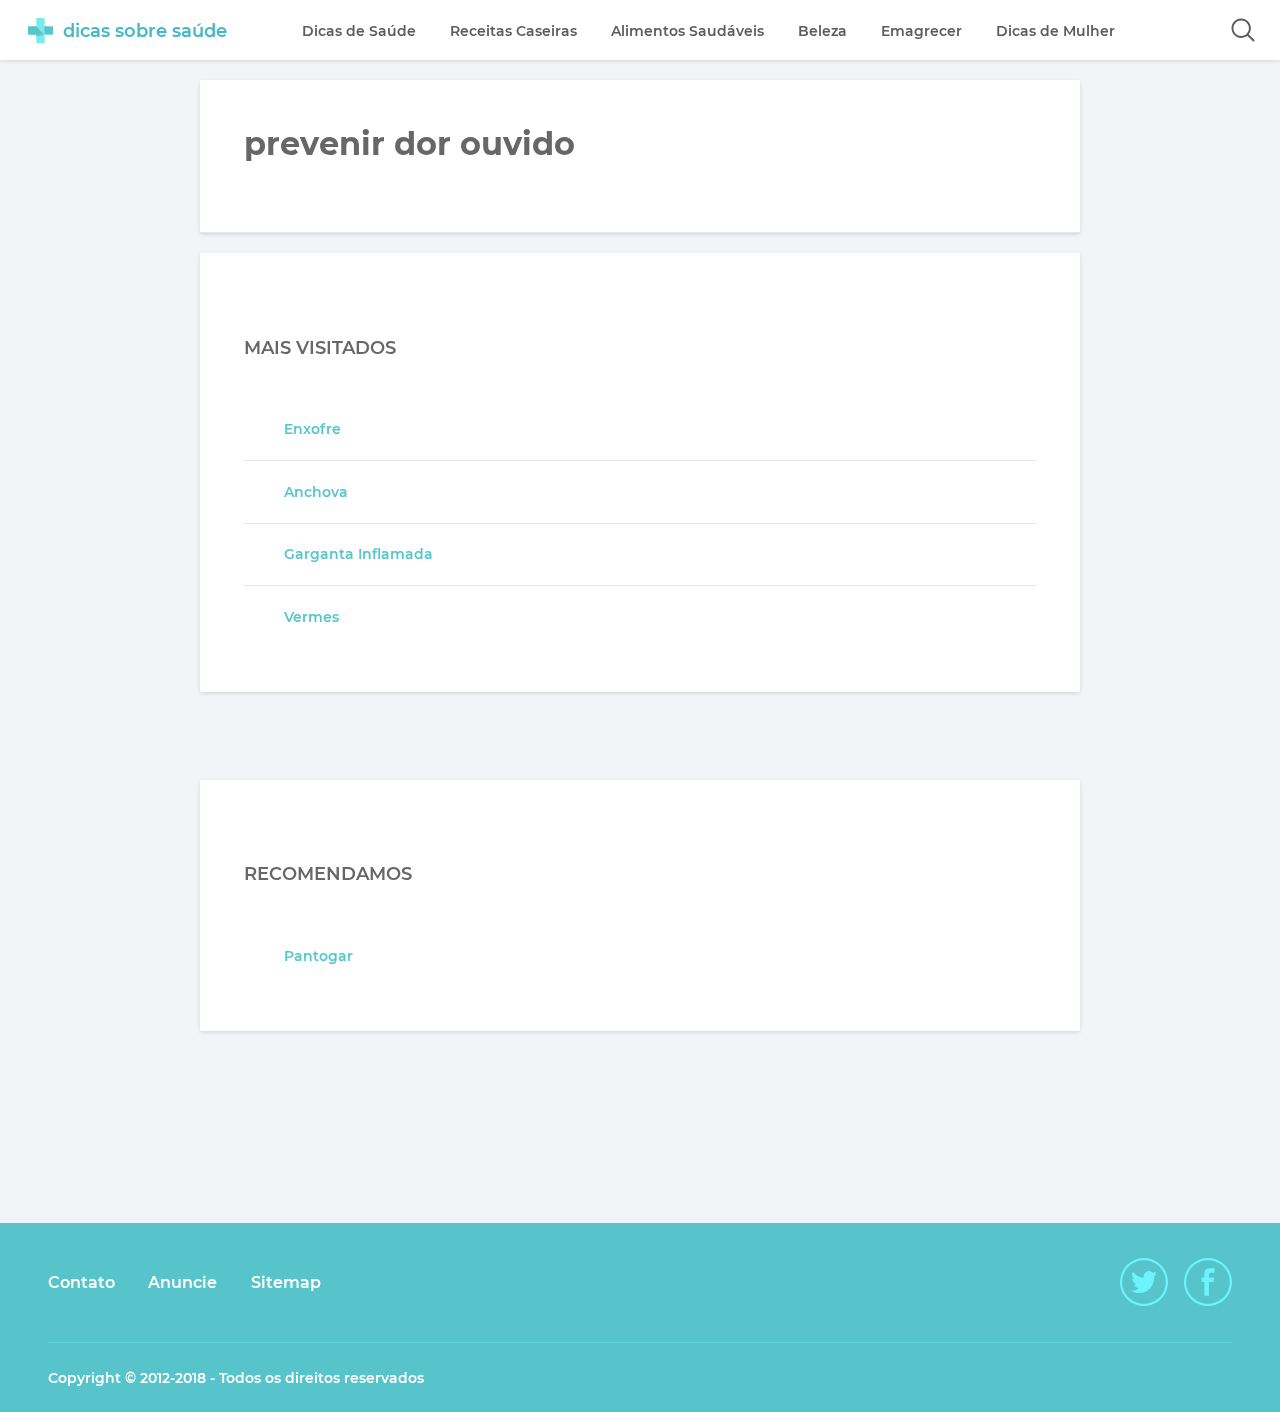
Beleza (822, 31)
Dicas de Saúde (359, 31)
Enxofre (312, 429)
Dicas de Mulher (1055, 31)
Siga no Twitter (1144, 1282)
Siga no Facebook (1208, 1282)
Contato (81, 1282)
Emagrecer (921, 31)
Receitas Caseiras (513, 31)
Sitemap (286, 1282)
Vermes (311, 617)
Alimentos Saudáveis (687, 31)
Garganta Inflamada (358, 554)
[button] (1243, 30)
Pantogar (318, 956)
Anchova (316, 492)
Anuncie (182, 1282)
